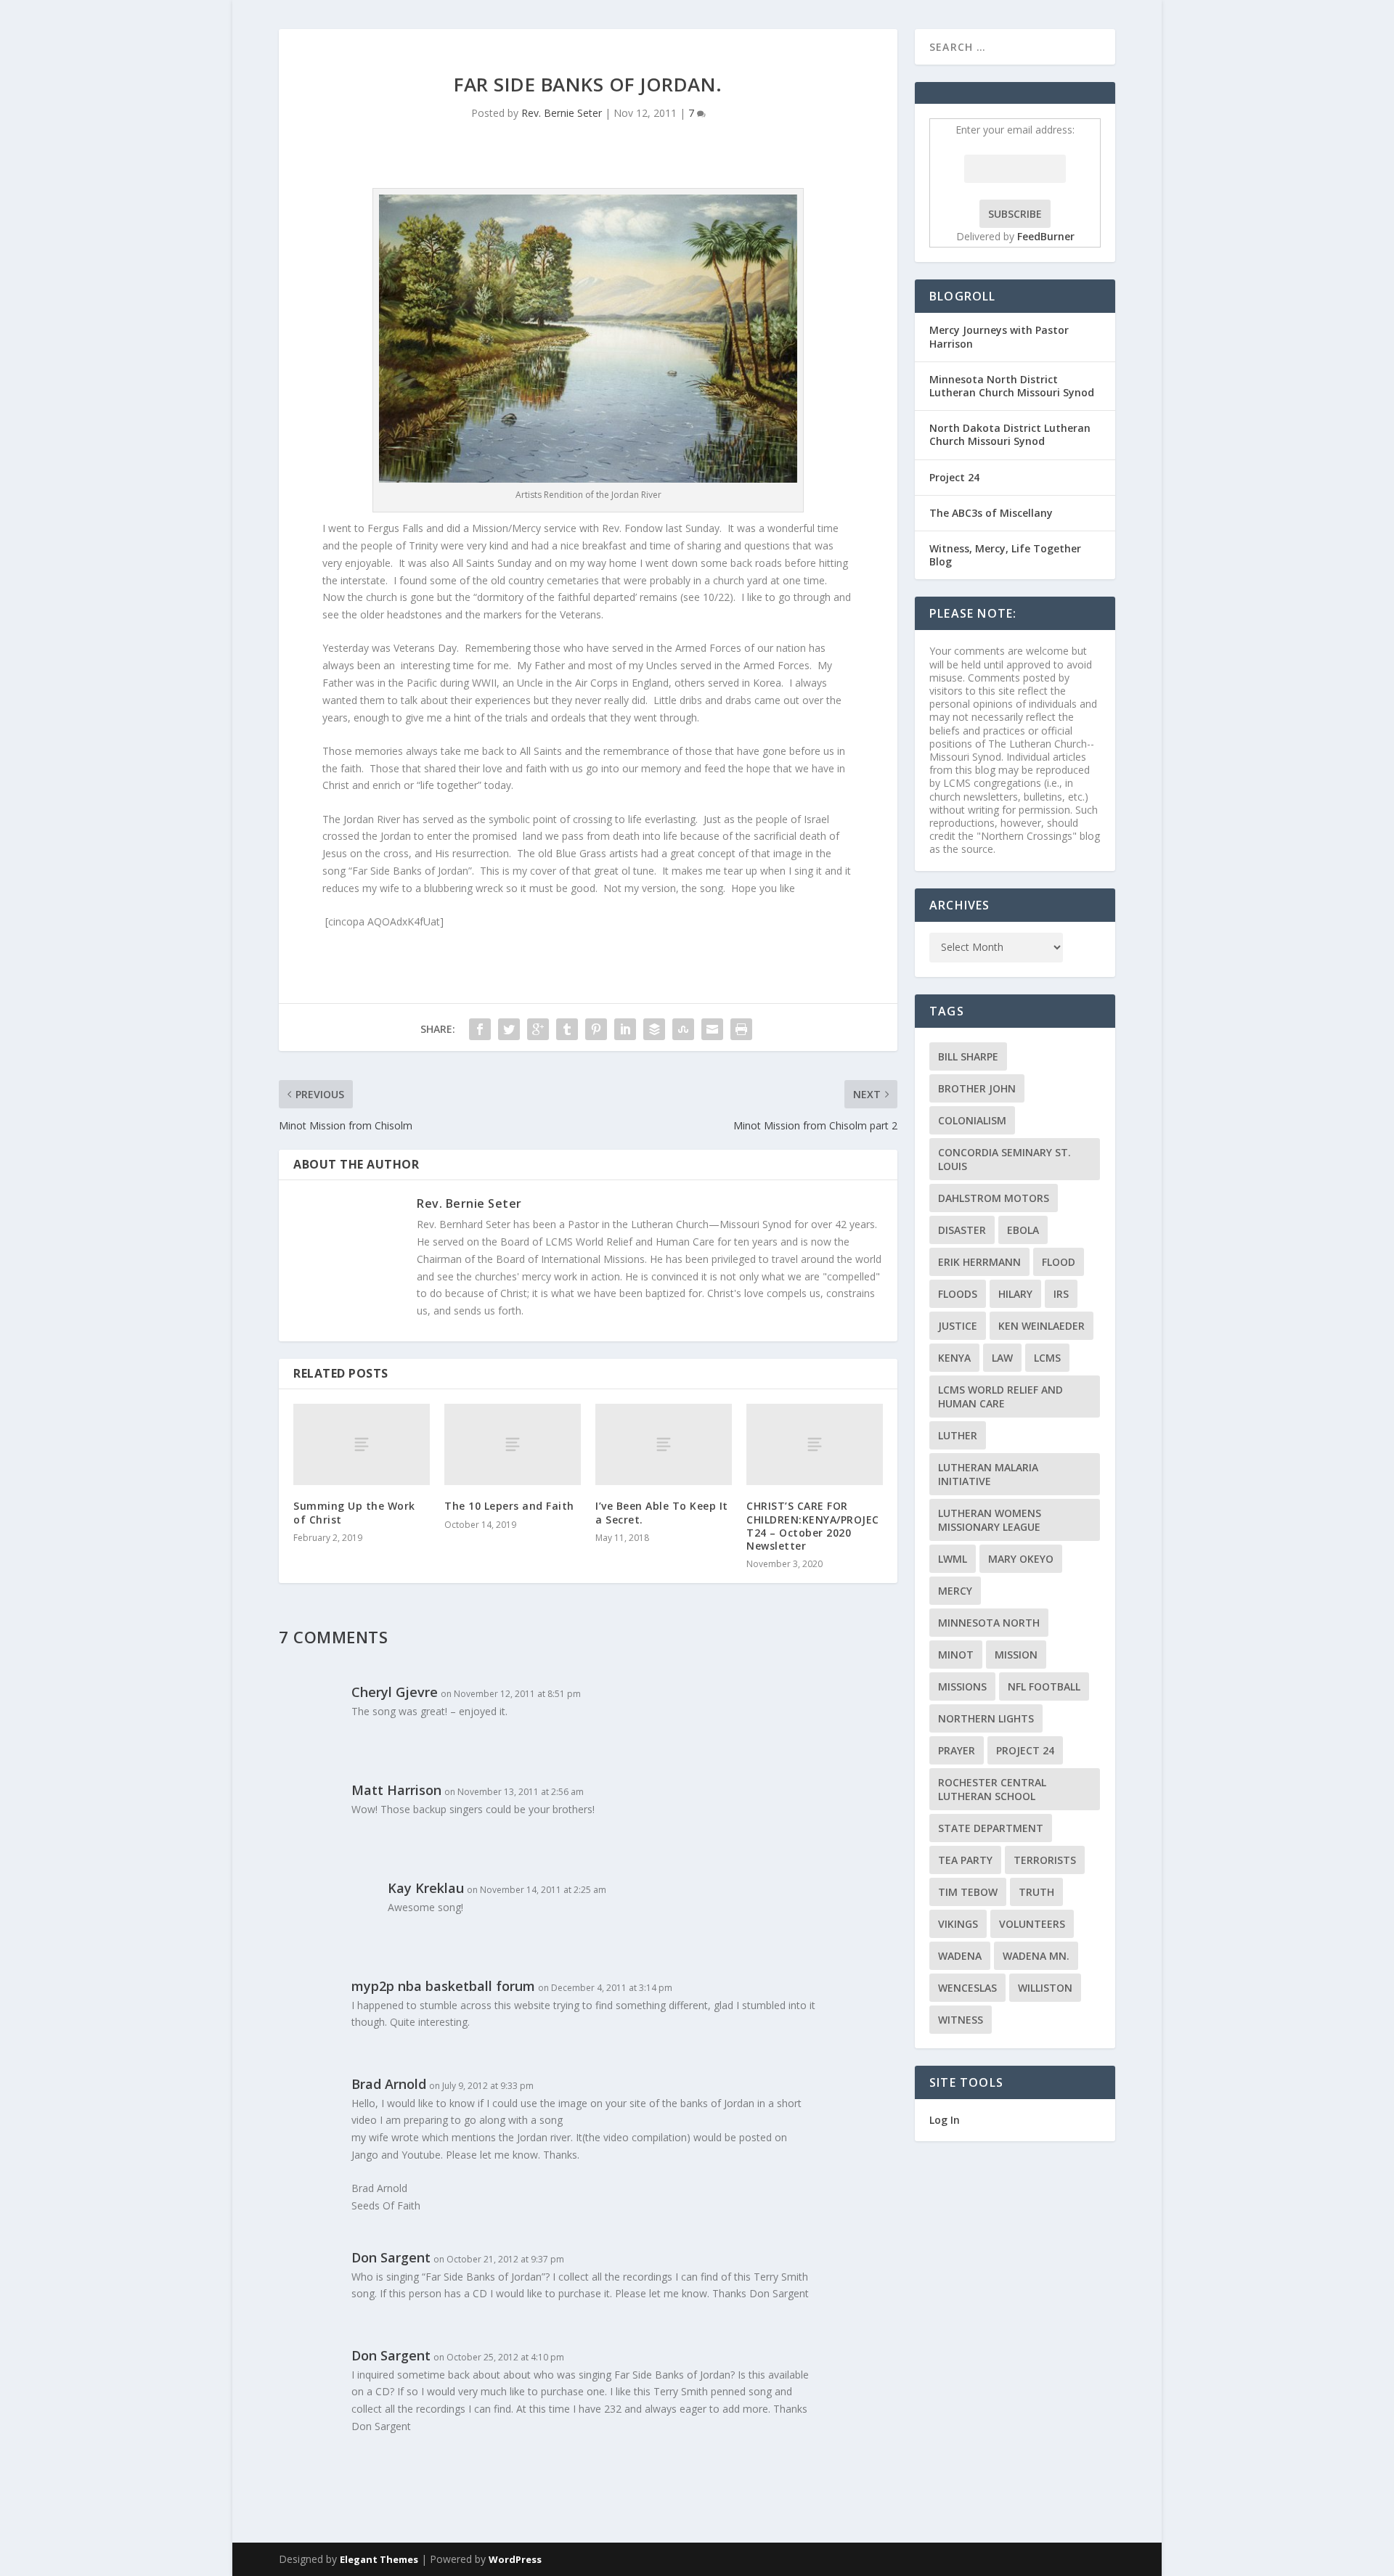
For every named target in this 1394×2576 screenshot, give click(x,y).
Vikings (958, 1924)
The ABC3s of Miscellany (991, 513)
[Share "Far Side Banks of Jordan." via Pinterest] (596, 1029)
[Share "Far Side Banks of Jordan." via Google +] (538, 1029)
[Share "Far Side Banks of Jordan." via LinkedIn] (625, 1029)
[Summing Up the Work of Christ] (362, 1445)
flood (1059, 1262)
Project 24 (954, 477)
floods (958, 1294)
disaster (962, 1230)
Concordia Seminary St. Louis (1004, 1159)
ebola (1023, 1230)
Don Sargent (391, 2257)
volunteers (1032, 1924)
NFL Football (1044, 1686)
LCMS (1047, 1358)
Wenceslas (967, 1988)
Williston (1045, 1988)
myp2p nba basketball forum (443, 1986)
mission (1016, 1655)
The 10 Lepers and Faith (509, 1506)
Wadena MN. (1036, 1956)
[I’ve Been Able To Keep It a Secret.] (664, 1445)
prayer (957, 1750)
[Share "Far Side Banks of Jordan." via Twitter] (509, 1029)
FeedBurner (1046, 236)
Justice (958, 1326)
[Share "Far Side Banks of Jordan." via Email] (712, 1029)
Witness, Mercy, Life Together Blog (1005, 555)
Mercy (955, 1591)
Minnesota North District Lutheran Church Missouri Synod (1012, 386)
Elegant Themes (379, 2559)
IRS (1061, 1294)
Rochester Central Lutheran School (992, 1789)
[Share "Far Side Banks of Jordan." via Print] (741, 1029)
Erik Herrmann (979, 1262)
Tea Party (965, 1860)
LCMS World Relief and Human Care (1000, 1397)
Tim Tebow (968, 1892)
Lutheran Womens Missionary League (990, 1520)
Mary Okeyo (1021, 1559)
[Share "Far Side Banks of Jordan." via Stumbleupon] (683, 1029)
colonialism (972, 1120)
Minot (956, 1655)
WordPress (515, 2559)
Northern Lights (986, 1718)
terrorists (1045, 1860)
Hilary (1015, 1294)
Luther (958, 1435)
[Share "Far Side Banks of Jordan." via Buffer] (654, 1029)
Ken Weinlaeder (1042, 1326)
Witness (961, 2020)
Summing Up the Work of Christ (354, 1512)
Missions (962, 1686)
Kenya (954, 1358)
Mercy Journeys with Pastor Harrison (999, 336)
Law (1002, 1358)
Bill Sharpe (968, 1056)
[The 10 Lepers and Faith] (513, 1445)
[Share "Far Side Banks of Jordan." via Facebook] (480, 1029)
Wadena (960, 1956)
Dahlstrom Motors (994, 1198)
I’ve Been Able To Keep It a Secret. (662, 1512)
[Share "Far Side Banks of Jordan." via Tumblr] (567, 1029)
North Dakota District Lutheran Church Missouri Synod (1010, 434)
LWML (953, 1559)
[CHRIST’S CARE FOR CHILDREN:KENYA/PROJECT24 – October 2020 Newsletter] (815, 1445)
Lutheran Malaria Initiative (988, 1474)
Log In (945, 2120)
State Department (991, 1828)
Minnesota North (989, 1623)
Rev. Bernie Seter (562, 113)
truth (1036, 1892)
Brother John (977, 1088)
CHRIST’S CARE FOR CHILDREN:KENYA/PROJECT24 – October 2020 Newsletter (813, 1526)
